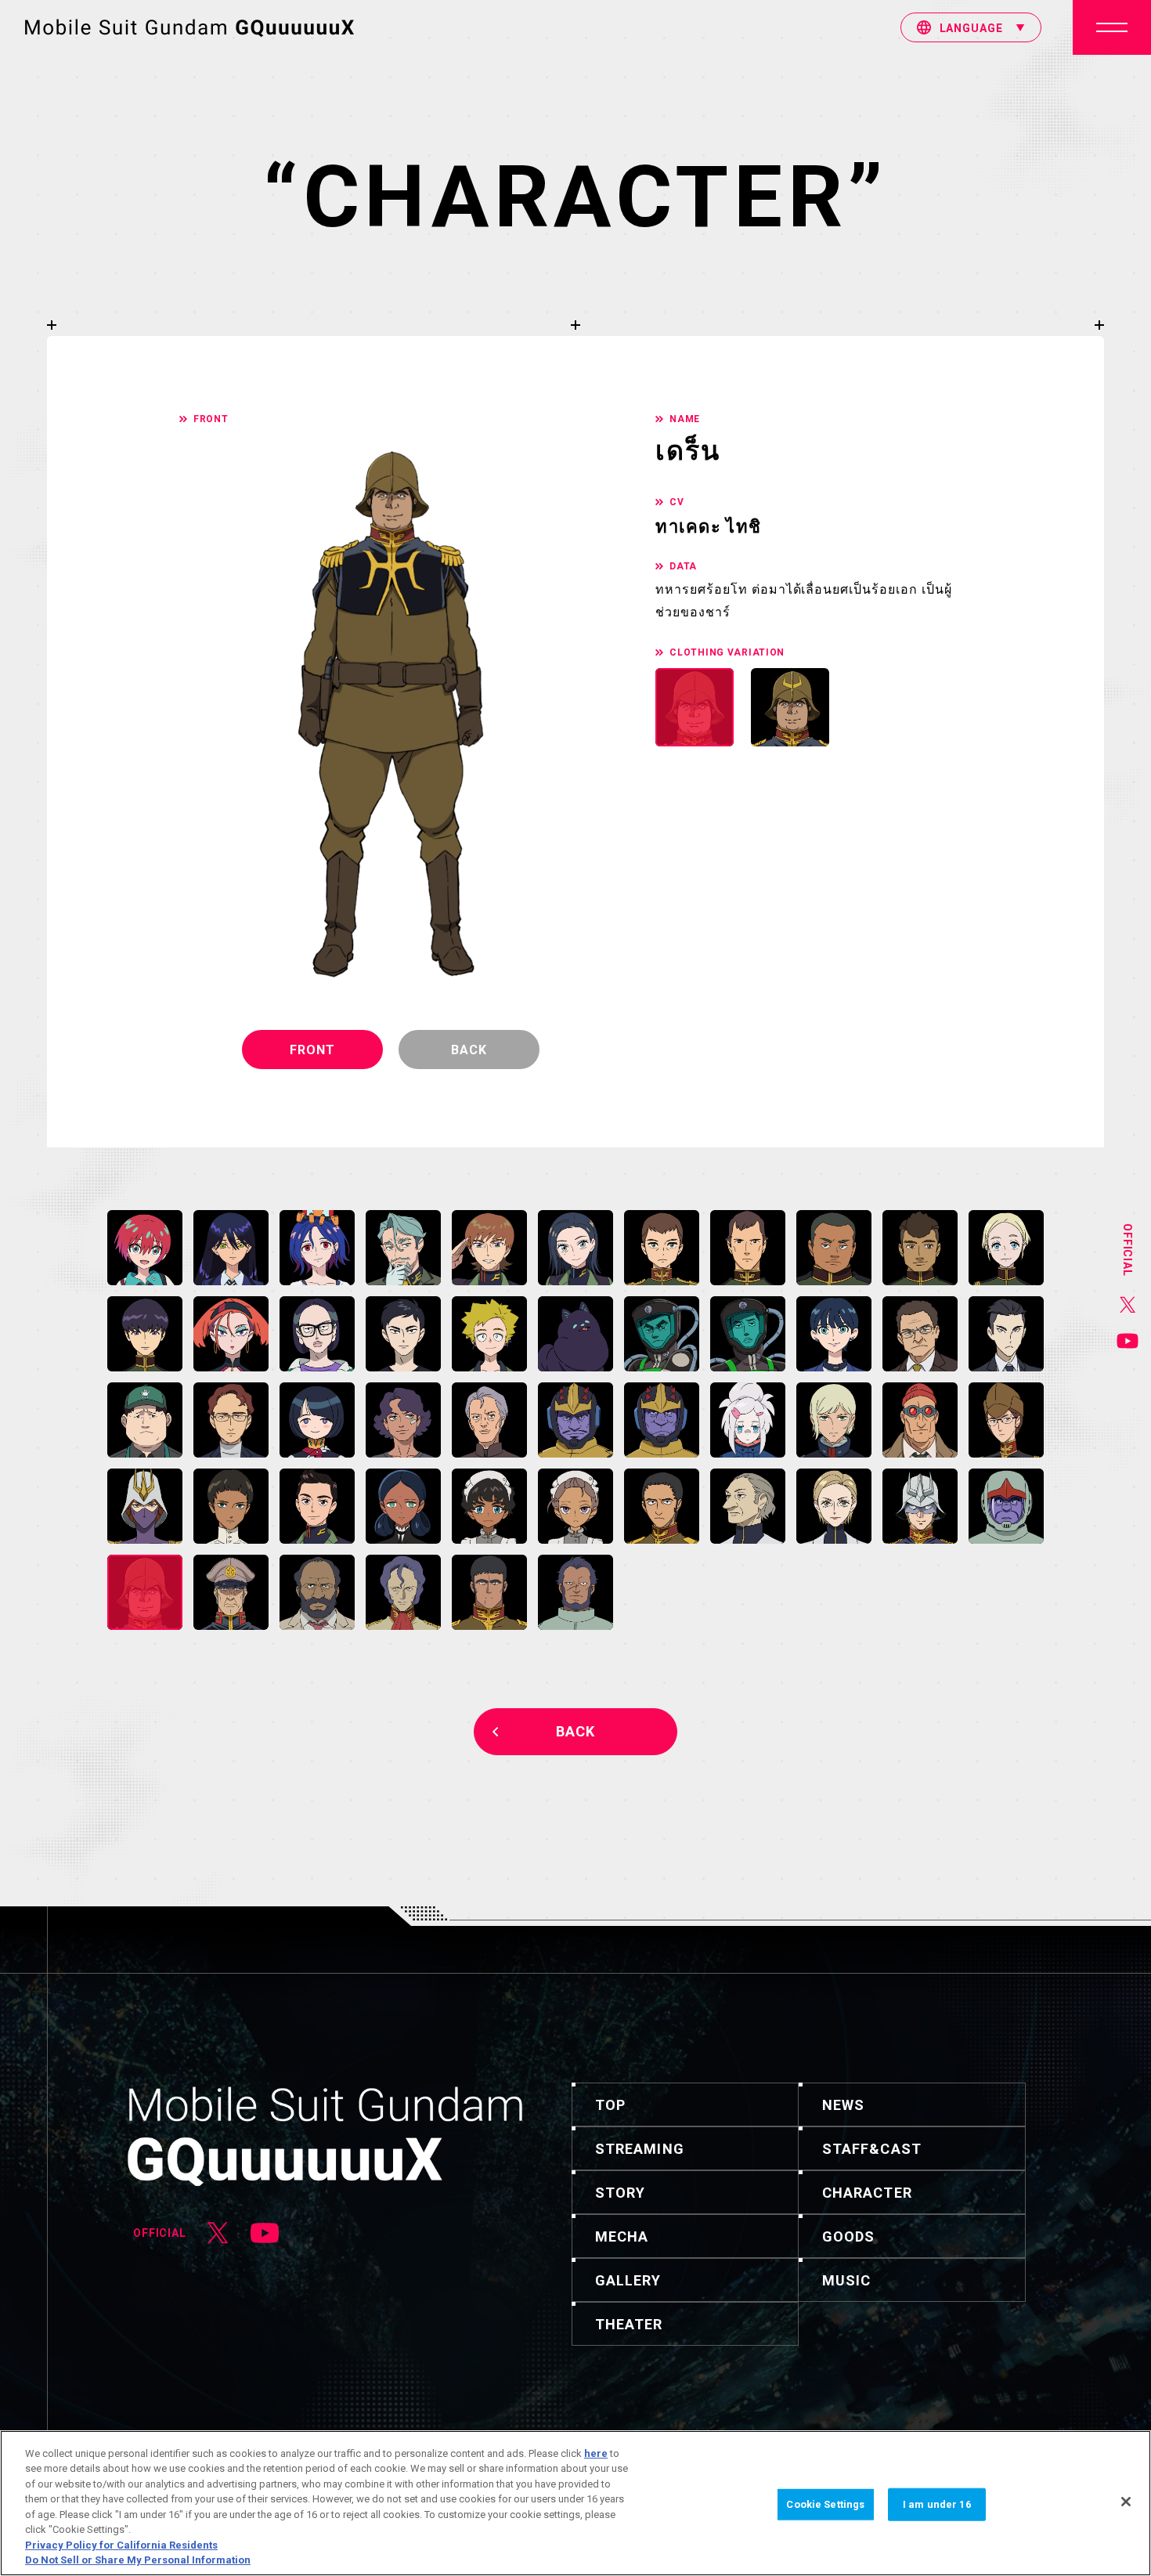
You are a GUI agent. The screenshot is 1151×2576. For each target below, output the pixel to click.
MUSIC (846, 2280)
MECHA (622, 2236)
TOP (610, 2105)
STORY (620, 2193)
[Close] (1126, 2502)
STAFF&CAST (872, 2149)
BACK (575, 1731)
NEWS (843, 2105)
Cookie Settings (825, 2504)
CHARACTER (867, 2193)
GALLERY (628, 2280)
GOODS (848, 2236)
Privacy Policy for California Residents (121, 2545)
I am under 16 (937, 2504)
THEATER (629, 2324)
